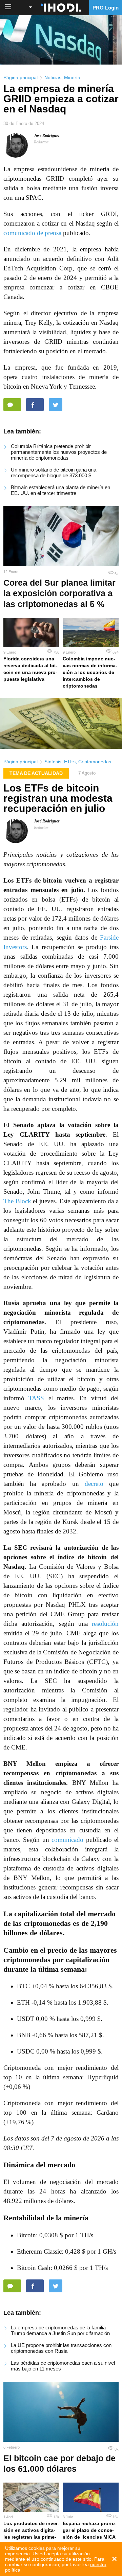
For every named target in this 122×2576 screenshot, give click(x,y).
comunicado (67, 1840)
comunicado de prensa (32, 233)
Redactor (41, 142)
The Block (17, 1201)
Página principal (21, 77)
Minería (72, 77)
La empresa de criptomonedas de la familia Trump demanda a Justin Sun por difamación (60, 2330)
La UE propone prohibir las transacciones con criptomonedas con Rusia (61, 2348)
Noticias (53, 77)
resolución (105, 1624)
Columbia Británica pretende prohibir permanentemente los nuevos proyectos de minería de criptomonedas (59, 452)
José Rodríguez (47, 136)
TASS (36, 1398)
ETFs (70, 762)
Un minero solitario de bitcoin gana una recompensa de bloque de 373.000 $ (54, 473)
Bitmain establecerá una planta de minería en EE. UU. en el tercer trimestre (60, 490)
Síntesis (53, 762)
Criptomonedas (95, 762)
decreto (94, 1484)
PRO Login (106, 8)
